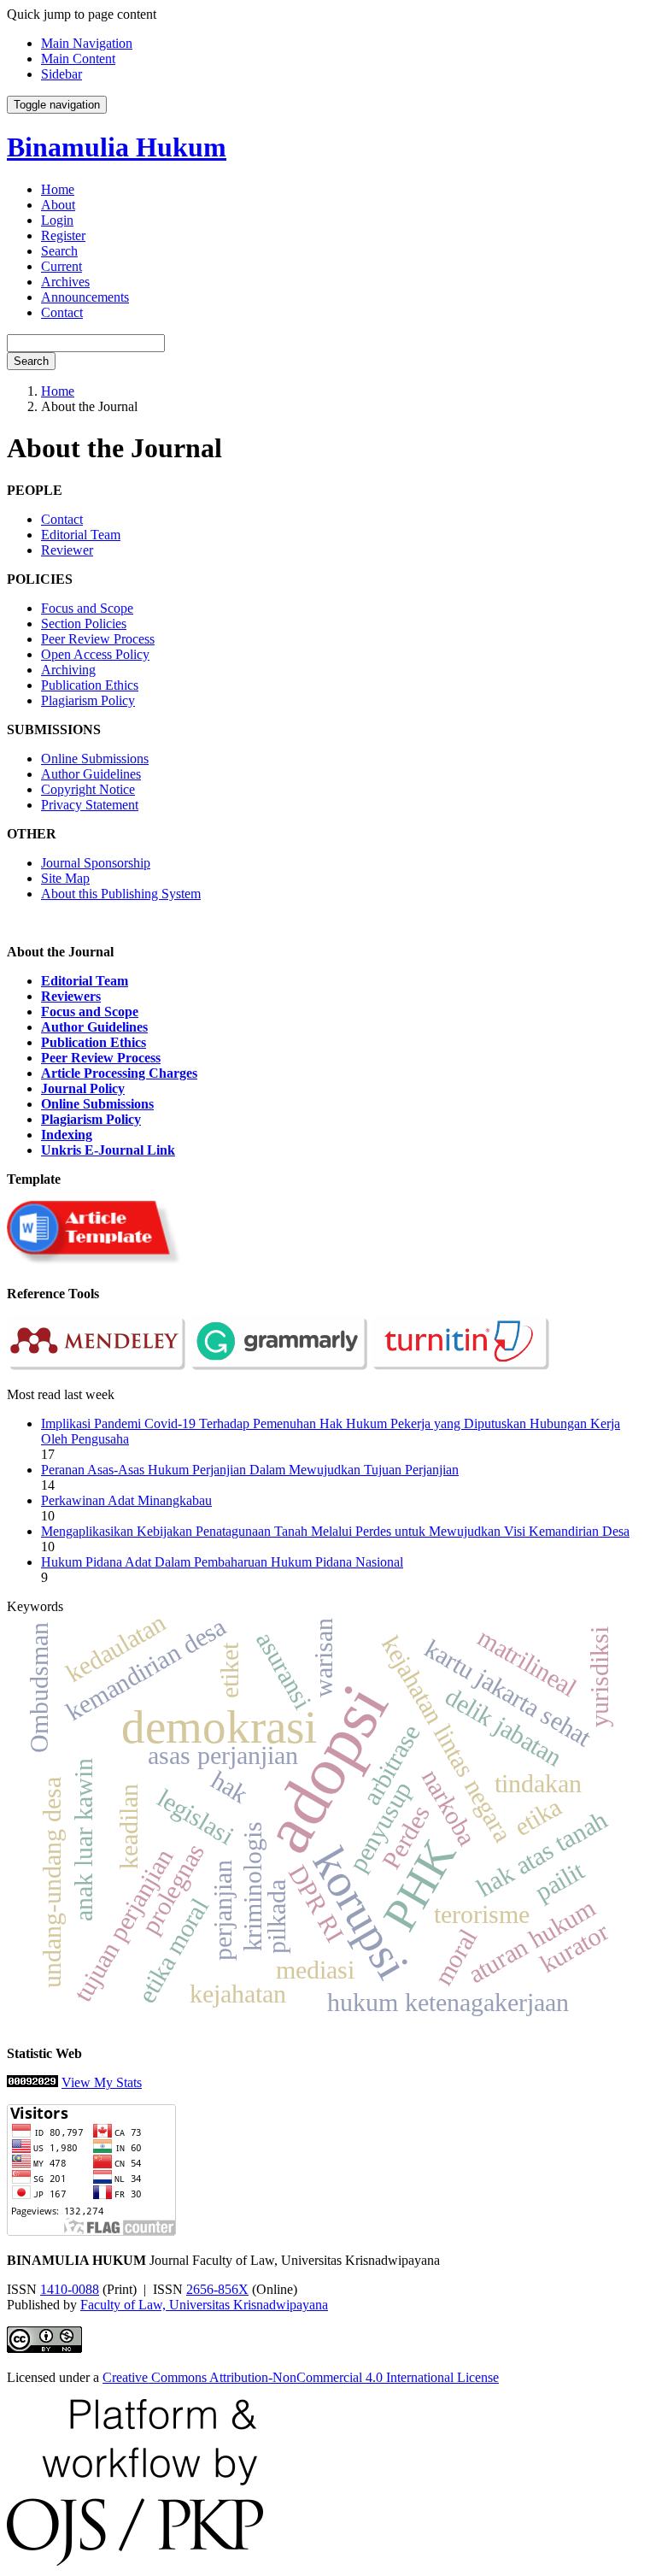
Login (57, 220)
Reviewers (71, 996)
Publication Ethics (90, 685)
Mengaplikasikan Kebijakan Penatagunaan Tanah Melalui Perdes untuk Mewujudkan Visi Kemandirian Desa (335, 1531)
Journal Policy (83, 1088)
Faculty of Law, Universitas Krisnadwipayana (204, 2305)
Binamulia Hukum (117, 147)
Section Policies (84, 623)
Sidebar (61, 74)
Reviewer (67, 550)
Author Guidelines (91, 774)
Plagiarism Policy (88, 700)
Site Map (65, 878)
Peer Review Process (98, 639)
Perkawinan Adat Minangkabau (126, 1500)
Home (58, 189)
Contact (62, 312)
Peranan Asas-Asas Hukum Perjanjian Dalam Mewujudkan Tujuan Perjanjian (250, 1470)
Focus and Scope (87, 608)
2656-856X (217, 2289)
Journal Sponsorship (96, 863)
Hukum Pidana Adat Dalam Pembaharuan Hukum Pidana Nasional (222, 1562)
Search (59, 251)
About (58, 205)
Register (63, 235)
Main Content (78, 59)
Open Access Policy (95, 654)
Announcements (85, 297)
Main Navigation (87, 43)
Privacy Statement (90, 805)
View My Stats (102, 2082)
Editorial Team (81, 535)
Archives (65, 282)
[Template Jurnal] (96, 1264)
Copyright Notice (88, 789)
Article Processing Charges (119, 1073)
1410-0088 (70, 2289)
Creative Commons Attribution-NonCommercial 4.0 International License (301, 2377)
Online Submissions (95, 759)
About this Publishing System (121, 894)
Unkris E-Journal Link (108, 1150)
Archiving (68, 670)
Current (61, 266)
